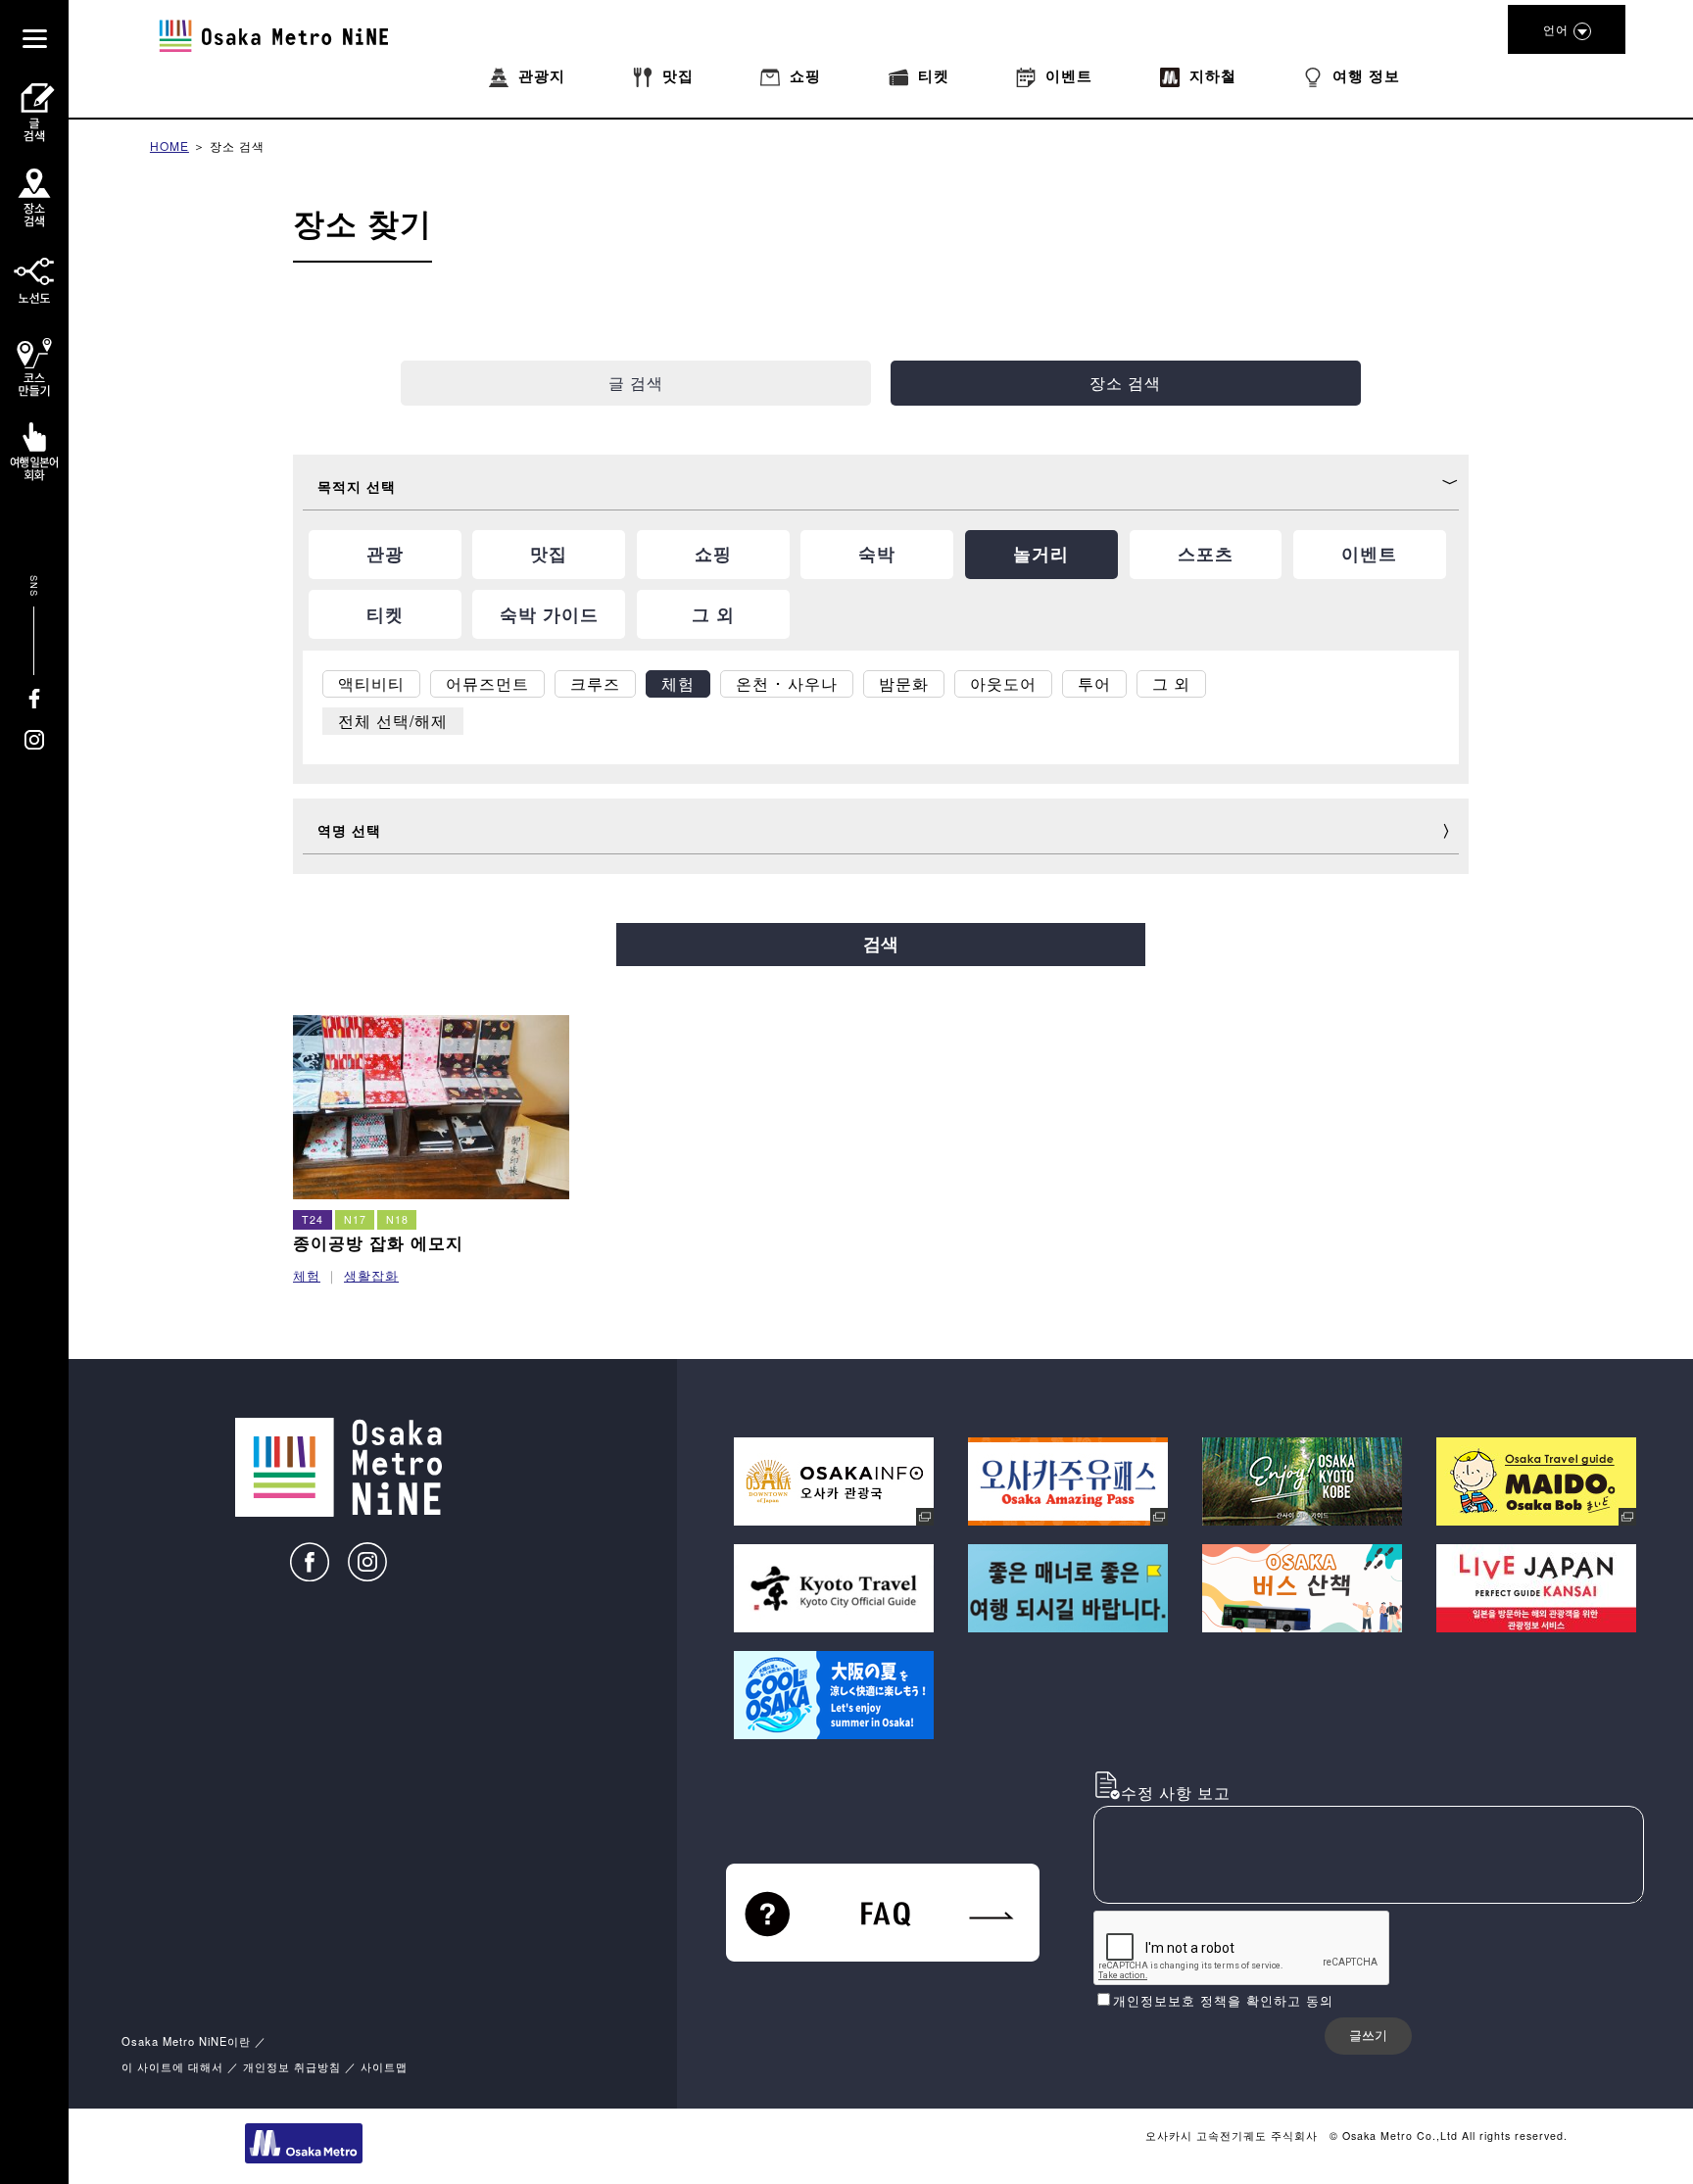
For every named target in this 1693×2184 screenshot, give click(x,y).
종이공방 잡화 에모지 (378, 1242)
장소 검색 (237, 146)
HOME (169, 146)
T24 (313, 1219)
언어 (1556, 29)
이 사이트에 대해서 (172, 2066)
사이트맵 (384, 2066)
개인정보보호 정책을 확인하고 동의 (1223, 2000)
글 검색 (636, 383)
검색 (881, 945)
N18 (397, 1219)
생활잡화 (371, 1275)
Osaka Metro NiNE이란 (186, 2041)
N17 (355, 1219)
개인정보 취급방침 (292, 2066)
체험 (307, 1275)
